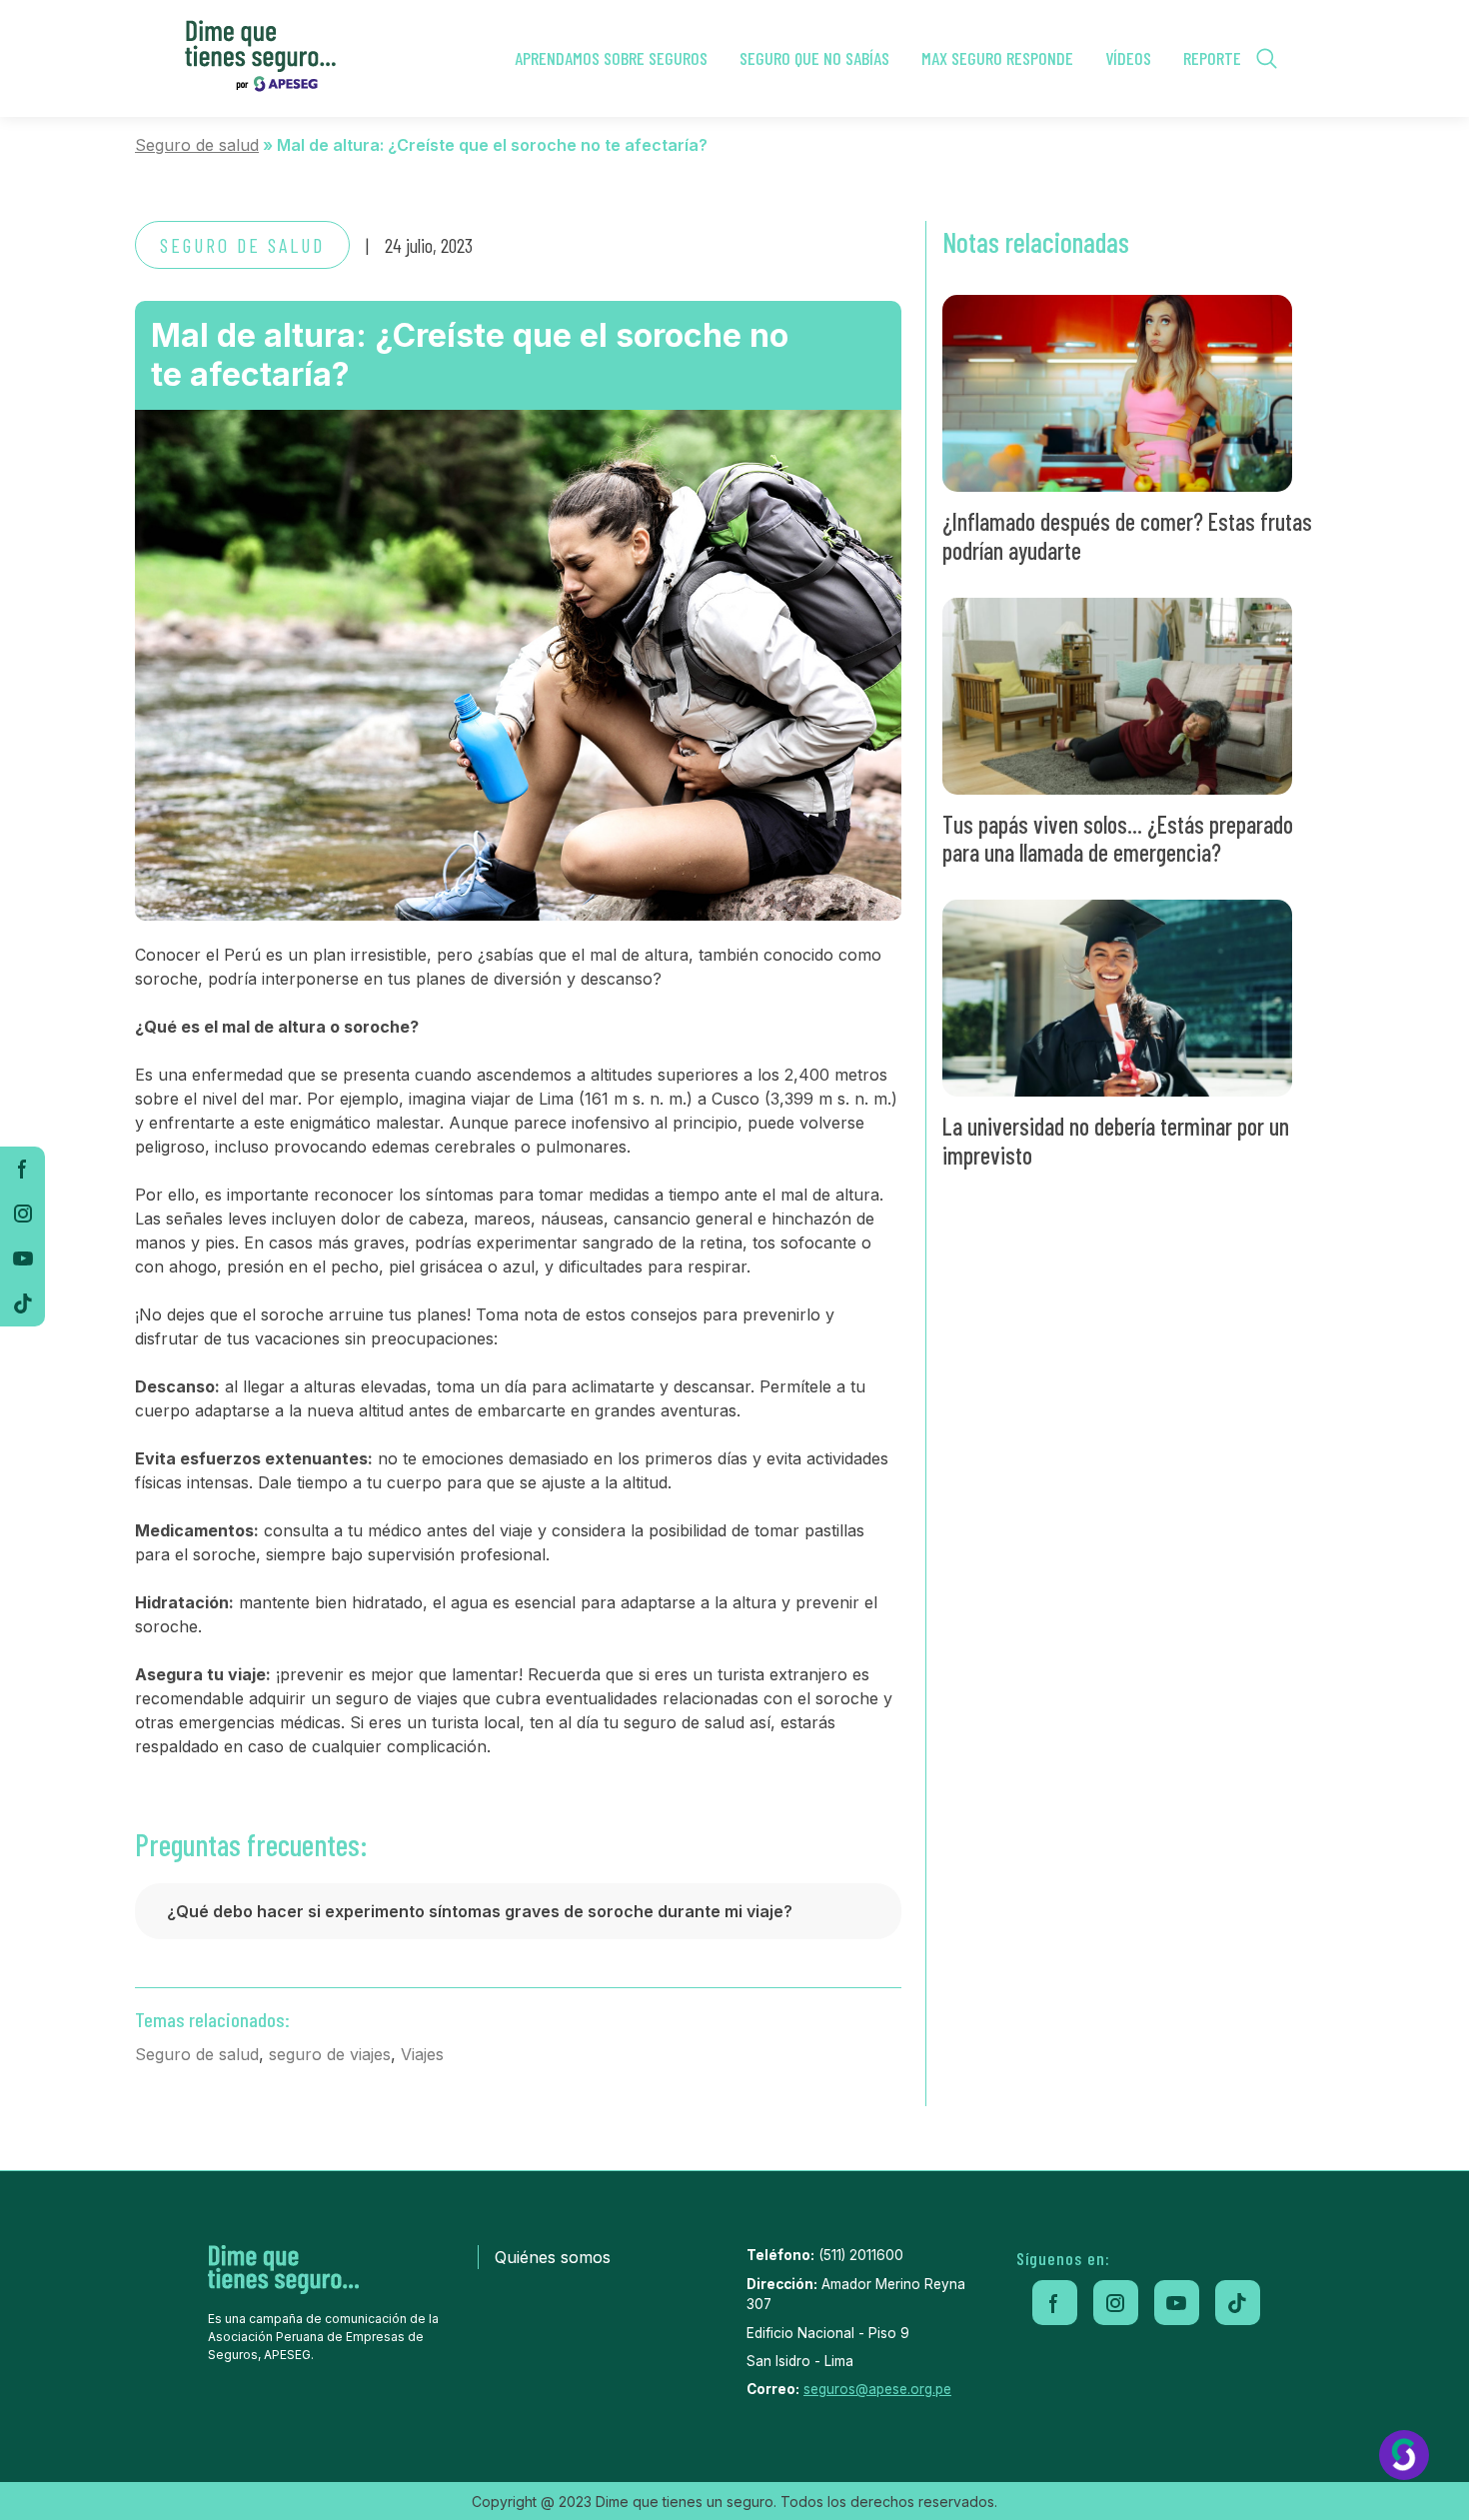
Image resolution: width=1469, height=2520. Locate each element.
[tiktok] (22, 1304)
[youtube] (22, 1259)
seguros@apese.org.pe (877, 2389)
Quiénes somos (553, 2257)
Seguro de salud (197, 145)
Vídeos (1128, 58)
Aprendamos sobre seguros (611, 58)
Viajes (422, 2054)
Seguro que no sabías (814, 58)
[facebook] (22, 1169)
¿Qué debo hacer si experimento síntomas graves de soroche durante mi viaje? (480, 1911)
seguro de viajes (330, 2054)
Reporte (1212, 58)
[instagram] (22, 1214)
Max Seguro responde (997, 58)
